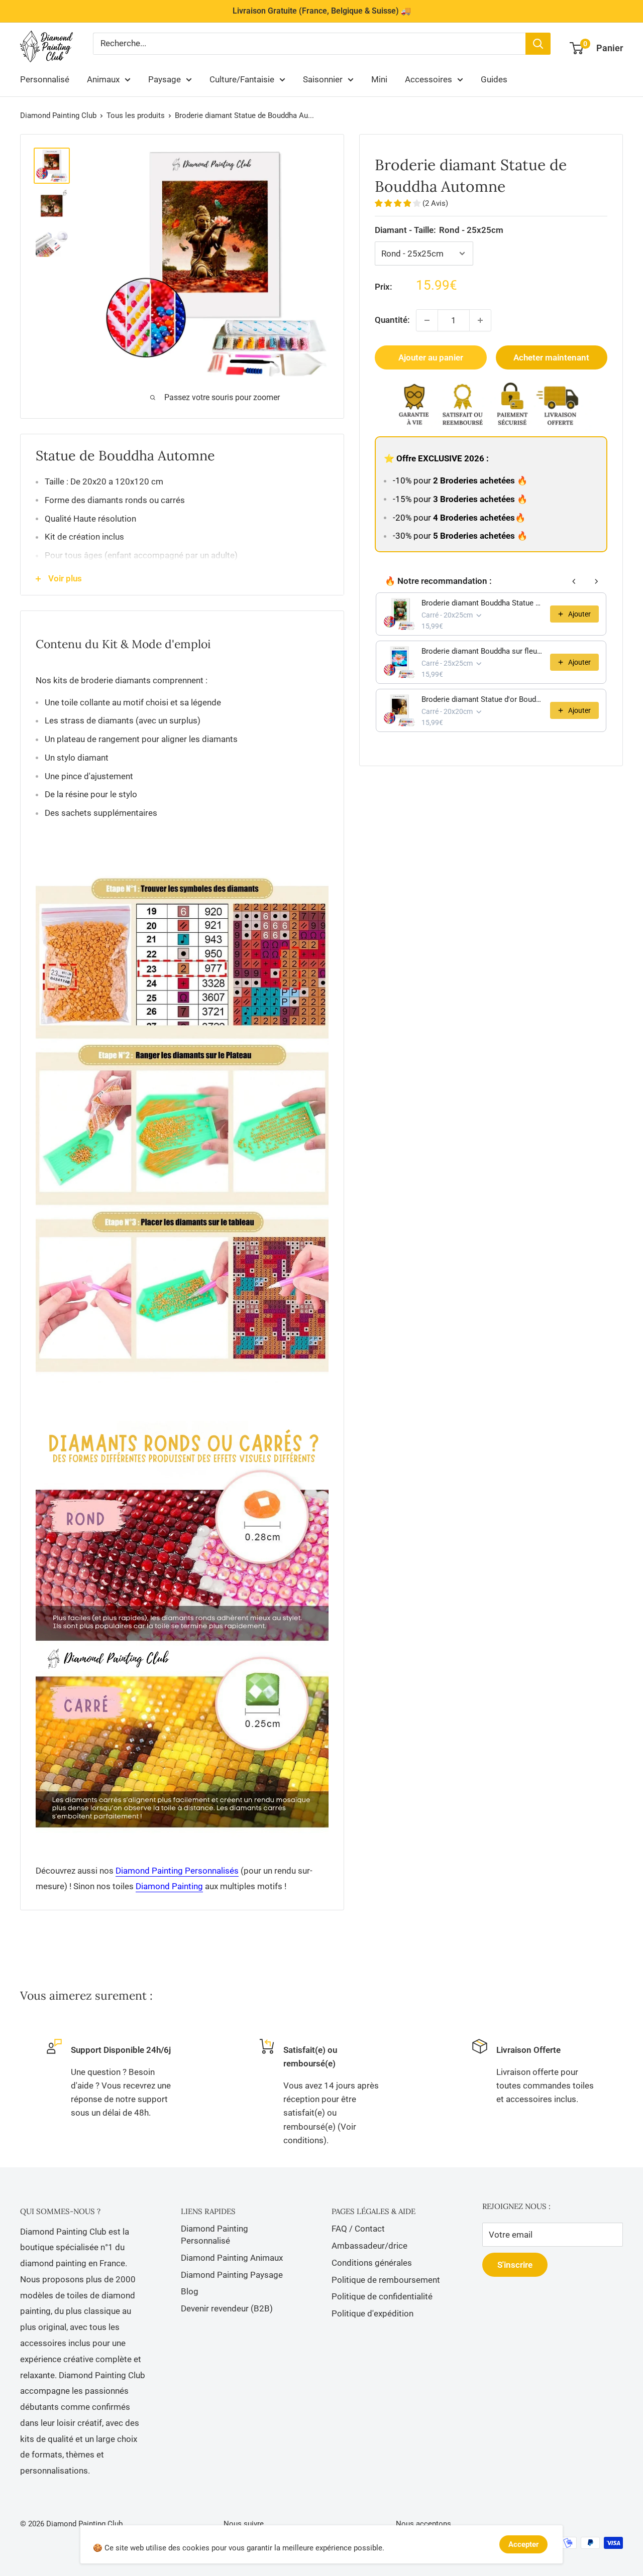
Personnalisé (45, 79)
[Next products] (596, 581)
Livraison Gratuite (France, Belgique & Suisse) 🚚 (322, 11)
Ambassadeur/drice (369, 2246)
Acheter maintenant (551, 357)
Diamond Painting (169, 1886)
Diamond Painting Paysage (232, 2275)
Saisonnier (323, 79)
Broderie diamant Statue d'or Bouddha (483, 699)
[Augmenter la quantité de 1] (480, 320)
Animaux (103, 79)
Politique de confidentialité (382, 2296)
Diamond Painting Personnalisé (215, 2235)
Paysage (165, 79)
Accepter (523, 2544)
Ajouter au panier (431, 357)
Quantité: (392, 320)
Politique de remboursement (386, 2280)
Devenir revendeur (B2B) (227, 2308)
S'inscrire (515, 2265)
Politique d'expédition (372, 2313)
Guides (494, 79)
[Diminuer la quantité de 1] (427, 320)
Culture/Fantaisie (242, 79)
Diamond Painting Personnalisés (177, 1871)
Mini (379, 79)
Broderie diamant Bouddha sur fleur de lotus (483, 651)
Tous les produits (136, 115)
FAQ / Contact (358, 2229)
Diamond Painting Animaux (232, 2258)
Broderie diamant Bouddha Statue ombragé (483, 603)
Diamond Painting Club (58, 115)
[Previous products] (574, 581)
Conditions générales (372, 2263)
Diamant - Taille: (439, 230)
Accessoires (428, 79)
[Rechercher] (538, 44)
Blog (190, 2291)
